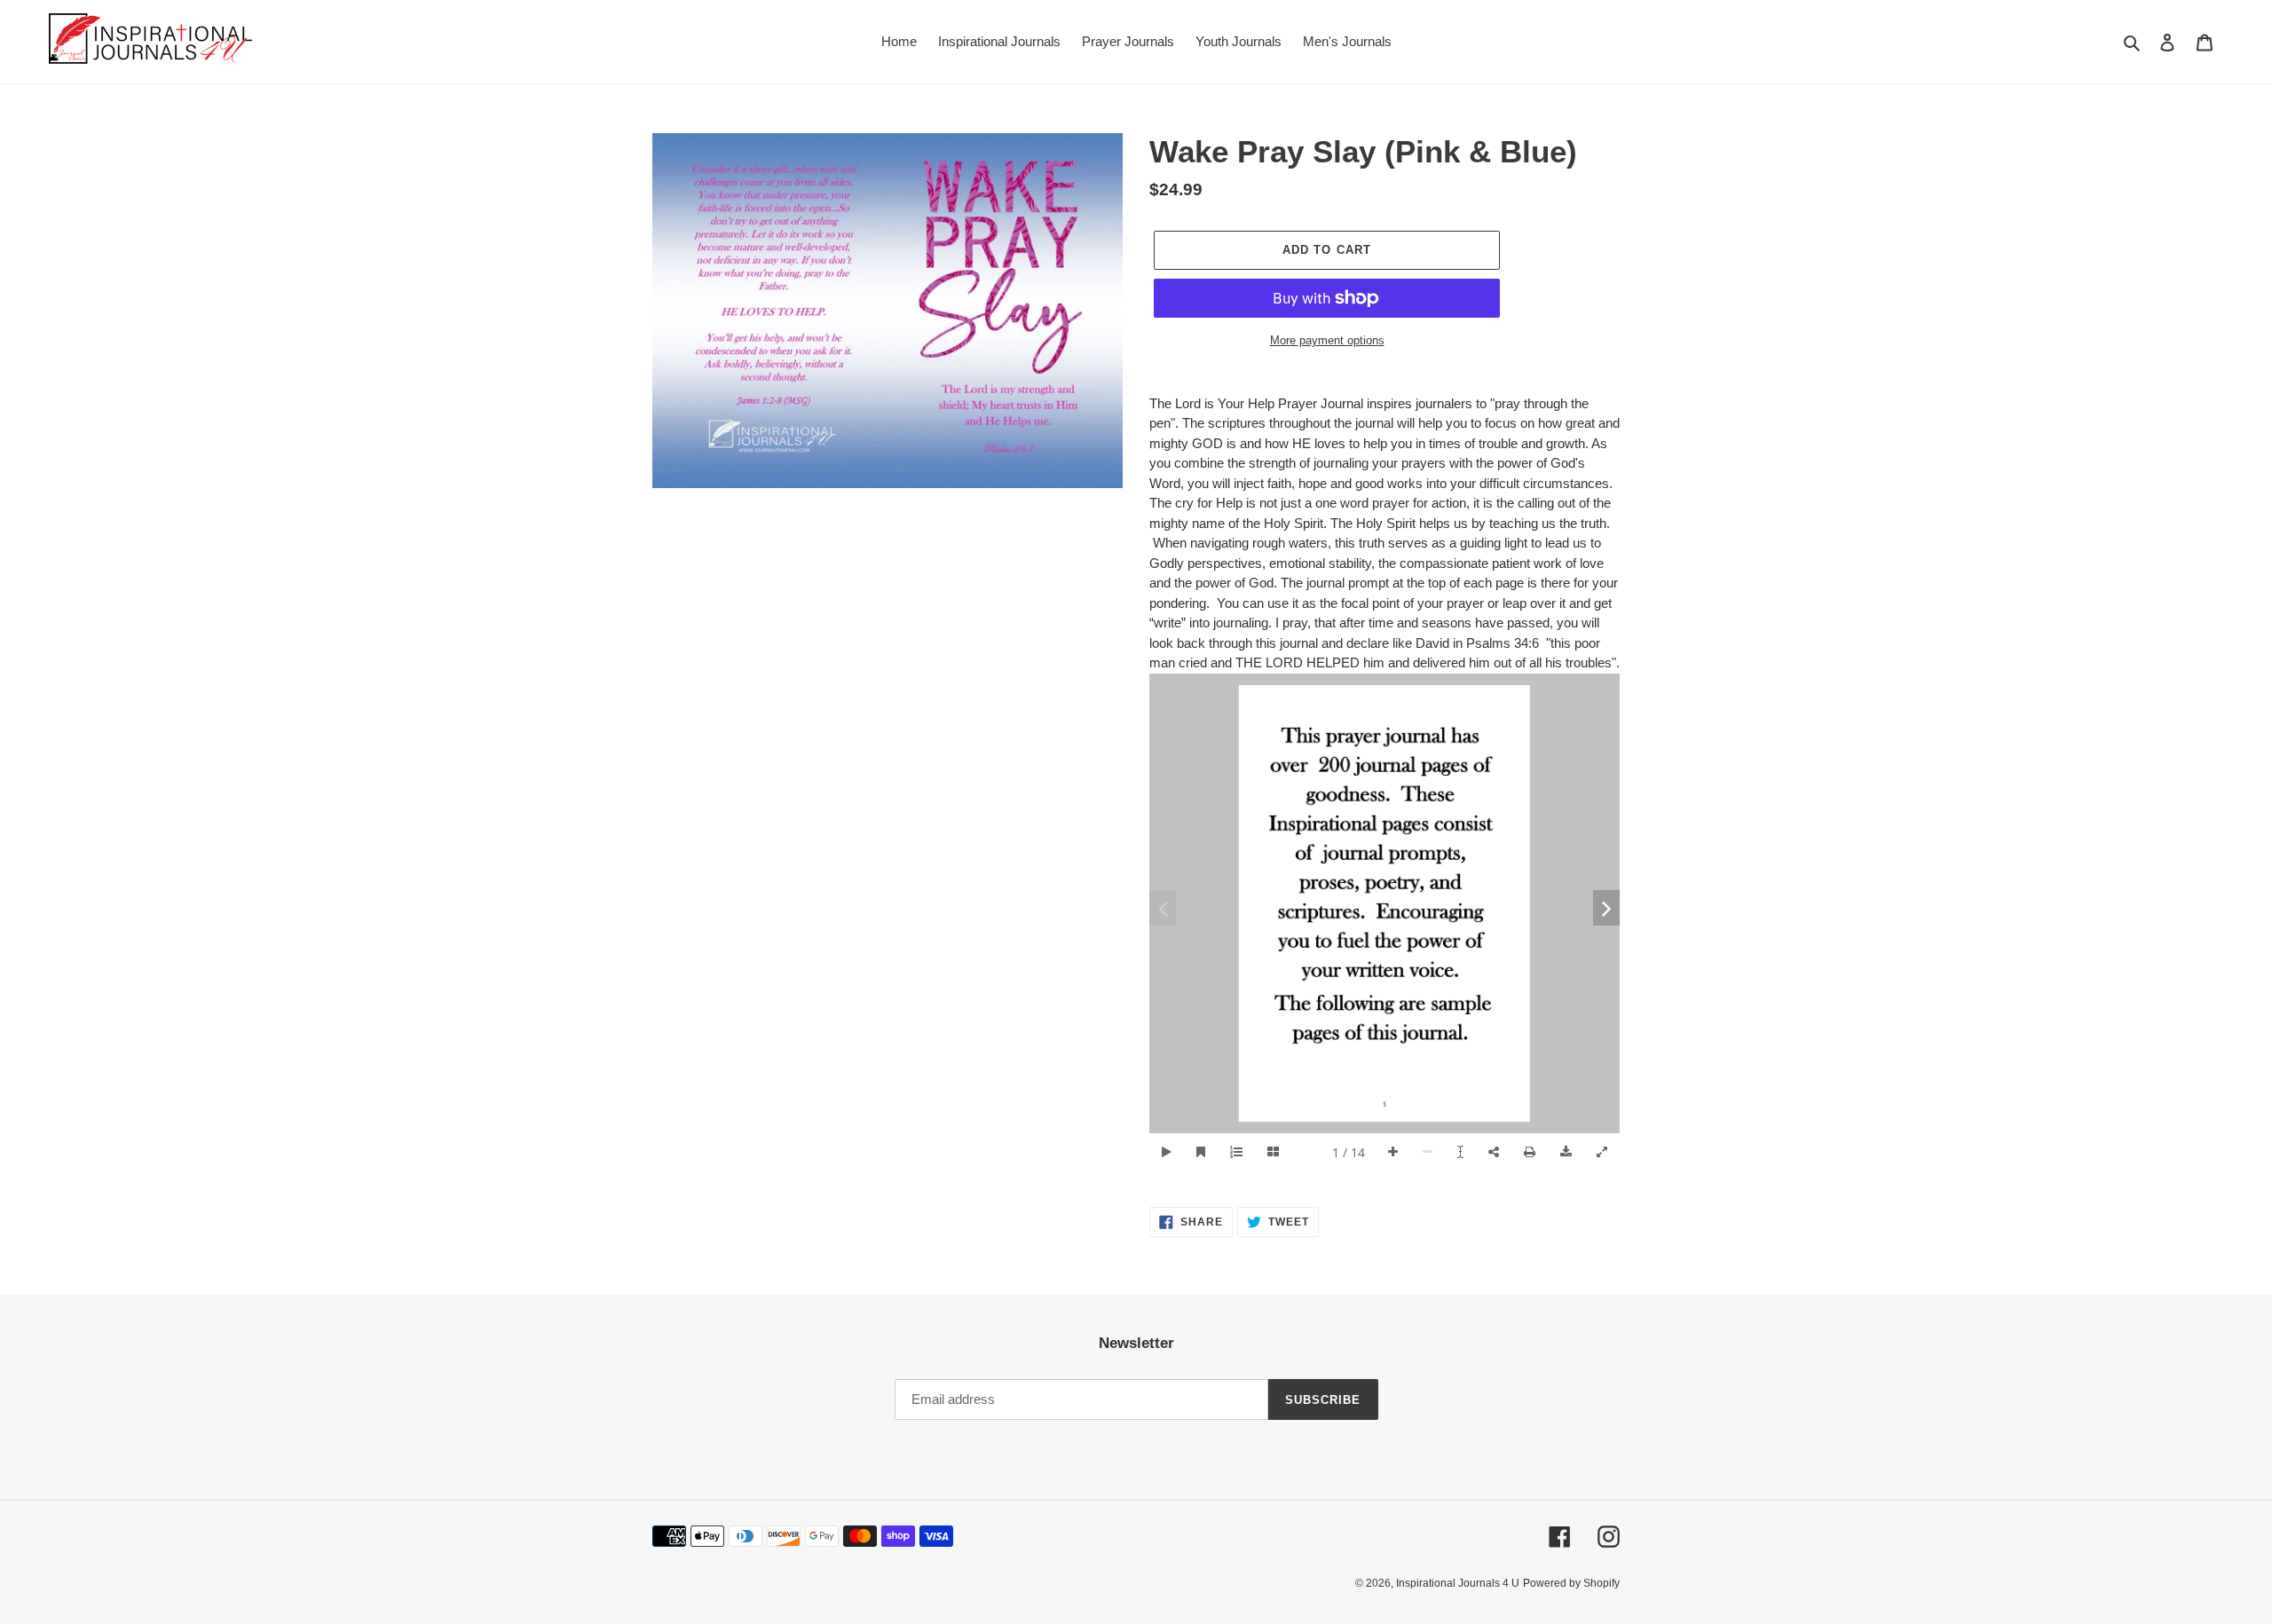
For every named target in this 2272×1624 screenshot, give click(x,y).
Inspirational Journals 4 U (1458, 1583)
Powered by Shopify (1571, 1583)
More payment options (1327, 340)
